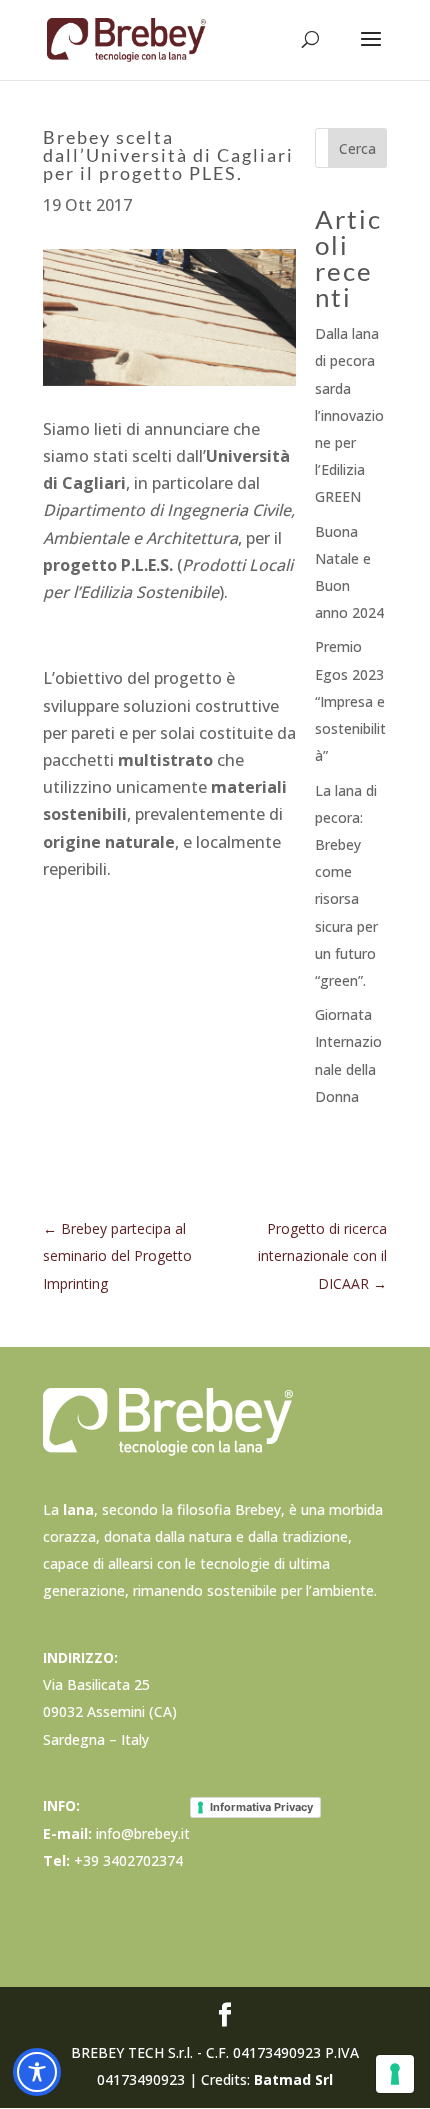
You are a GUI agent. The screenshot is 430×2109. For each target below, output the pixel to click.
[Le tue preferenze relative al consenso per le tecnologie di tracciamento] (395, 2074)
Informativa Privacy (261, 1807)
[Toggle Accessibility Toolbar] (37, 2072)
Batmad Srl (293, 2079)
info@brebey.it (143, 1833)
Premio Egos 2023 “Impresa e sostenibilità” (350, 701)
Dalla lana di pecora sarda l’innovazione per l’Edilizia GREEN (349, 415)
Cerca (357, 148)
